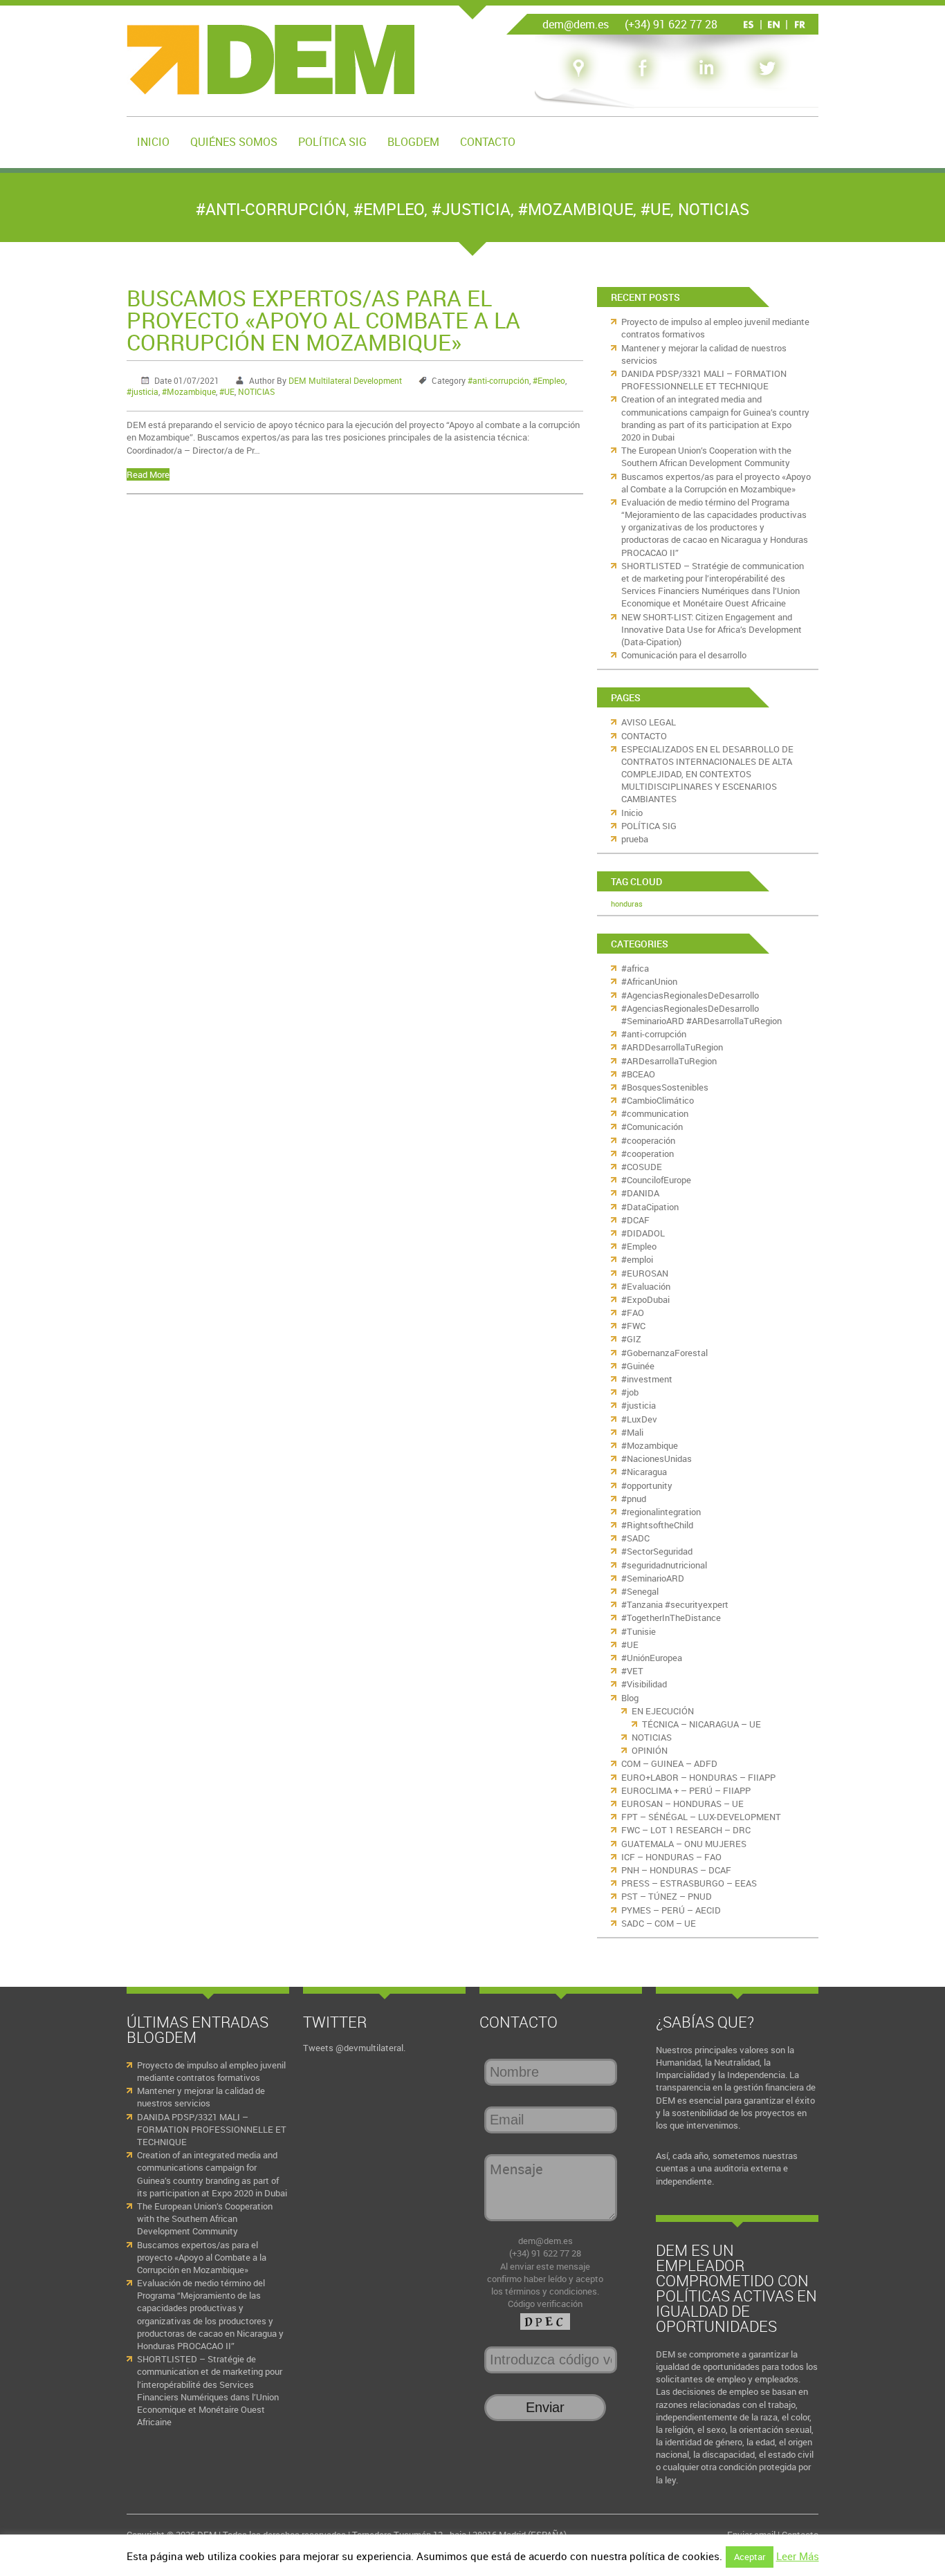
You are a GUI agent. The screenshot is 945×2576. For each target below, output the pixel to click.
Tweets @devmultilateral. (354, 2048)
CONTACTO (488, 142)
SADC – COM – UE (659, 1923)
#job (630, 1392)
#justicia (471, 209)
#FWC (633, 1326)
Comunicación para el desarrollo (684, 655)
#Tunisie (639, 1631)
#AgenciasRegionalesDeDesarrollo (690, 995)
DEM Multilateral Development (345, 380)
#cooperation (648, 1153)
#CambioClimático (658, 1100)
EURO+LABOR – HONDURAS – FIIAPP (698, 1777)
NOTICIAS (714, 209)
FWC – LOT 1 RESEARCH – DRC (686, 1830)
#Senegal (640, 1591)
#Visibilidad (644, 1684)
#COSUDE (642, 1167)
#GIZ (631, 1339)
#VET (632, 1671)
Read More (148, 474)
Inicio (632, 813)
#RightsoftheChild (657, 1525)
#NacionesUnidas (657, 1458)
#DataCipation (650, 1207)
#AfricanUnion (649, 981)
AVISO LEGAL (649, 722)
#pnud (634, 1499)
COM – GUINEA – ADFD (669, 1763)
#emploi (637, 1259)
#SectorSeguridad (657, 1551)
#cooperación (648, 1140)
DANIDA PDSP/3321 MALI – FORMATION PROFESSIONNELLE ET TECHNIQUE (704, 380)
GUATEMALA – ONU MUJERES (684, 1844)
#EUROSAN (645, 1273)
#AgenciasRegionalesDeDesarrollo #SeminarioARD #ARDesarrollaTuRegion (701, 1014)
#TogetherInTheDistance (671, 1618)
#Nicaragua (644, 1472)
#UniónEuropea (652, 1658)
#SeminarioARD (653, 1578)
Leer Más (798, 2556)
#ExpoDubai (645, 1299)
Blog (630, 1698)
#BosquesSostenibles (665, 1087)
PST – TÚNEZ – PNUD (667, 1896)
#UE (655, 209)
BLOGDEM (413, 142)
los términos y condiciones (544, 2291)
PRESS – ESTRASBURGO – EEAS (689, 1883)
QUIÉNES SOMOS (234, 142)
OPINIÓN (650, 1750)
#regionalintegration (661, 1512)
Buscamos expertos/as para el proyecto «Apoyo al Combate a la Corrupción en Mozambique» (323, 320)
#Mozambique (576, 209)
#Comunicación (652, 1127)
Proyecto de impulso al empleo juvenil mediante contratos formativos (211, 2071)
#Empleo (389, 209)
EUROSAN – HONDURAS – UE (682, 1804)
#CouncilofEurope (656, 1180)
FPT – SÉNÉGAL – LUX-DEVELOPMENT (701, 1817)
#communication (655, 1113)
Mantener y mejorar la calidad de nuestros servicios (201, 2097)
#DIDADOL (643, 1233)
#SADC (635, 1538)
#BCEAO (638, 1074)
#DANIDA (640, 1193)
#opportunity (647, 1485)
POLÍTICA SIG (332, 142)
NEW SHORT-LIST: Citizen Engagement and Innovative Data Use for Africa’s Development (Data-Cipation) (712, 629)
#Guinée (638, 1366)
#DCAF (635, 1220)
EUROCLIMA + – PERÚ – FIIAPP (686, 1790)
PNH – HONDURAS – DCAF (676, 1870)
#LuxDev (639, 1419)
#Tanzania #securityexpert (675, 1604)
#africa (635, 968)
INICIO (153, 142)
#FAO (633, 1313)
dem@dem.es (545, 2241)
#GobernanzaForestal (664, 1353)
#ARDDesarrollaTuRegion (672, 1047)
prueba (635, 839)
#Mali (632, 1432)
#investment (647, 1379)
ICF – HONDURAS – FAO (671, 1857)
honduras (627, 904)
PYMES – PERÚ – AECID (671, 1910)
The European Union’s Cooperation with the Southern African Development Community (706, 456)
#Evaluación (646, 1286)
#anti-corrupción (271, 209)
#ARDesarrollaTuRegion (669, 1061)
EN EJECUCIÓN (663, 1711)
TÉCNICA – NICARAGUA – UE (701, 1724)
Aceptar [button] (750, 2557)
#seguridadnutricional (664, 1565)
